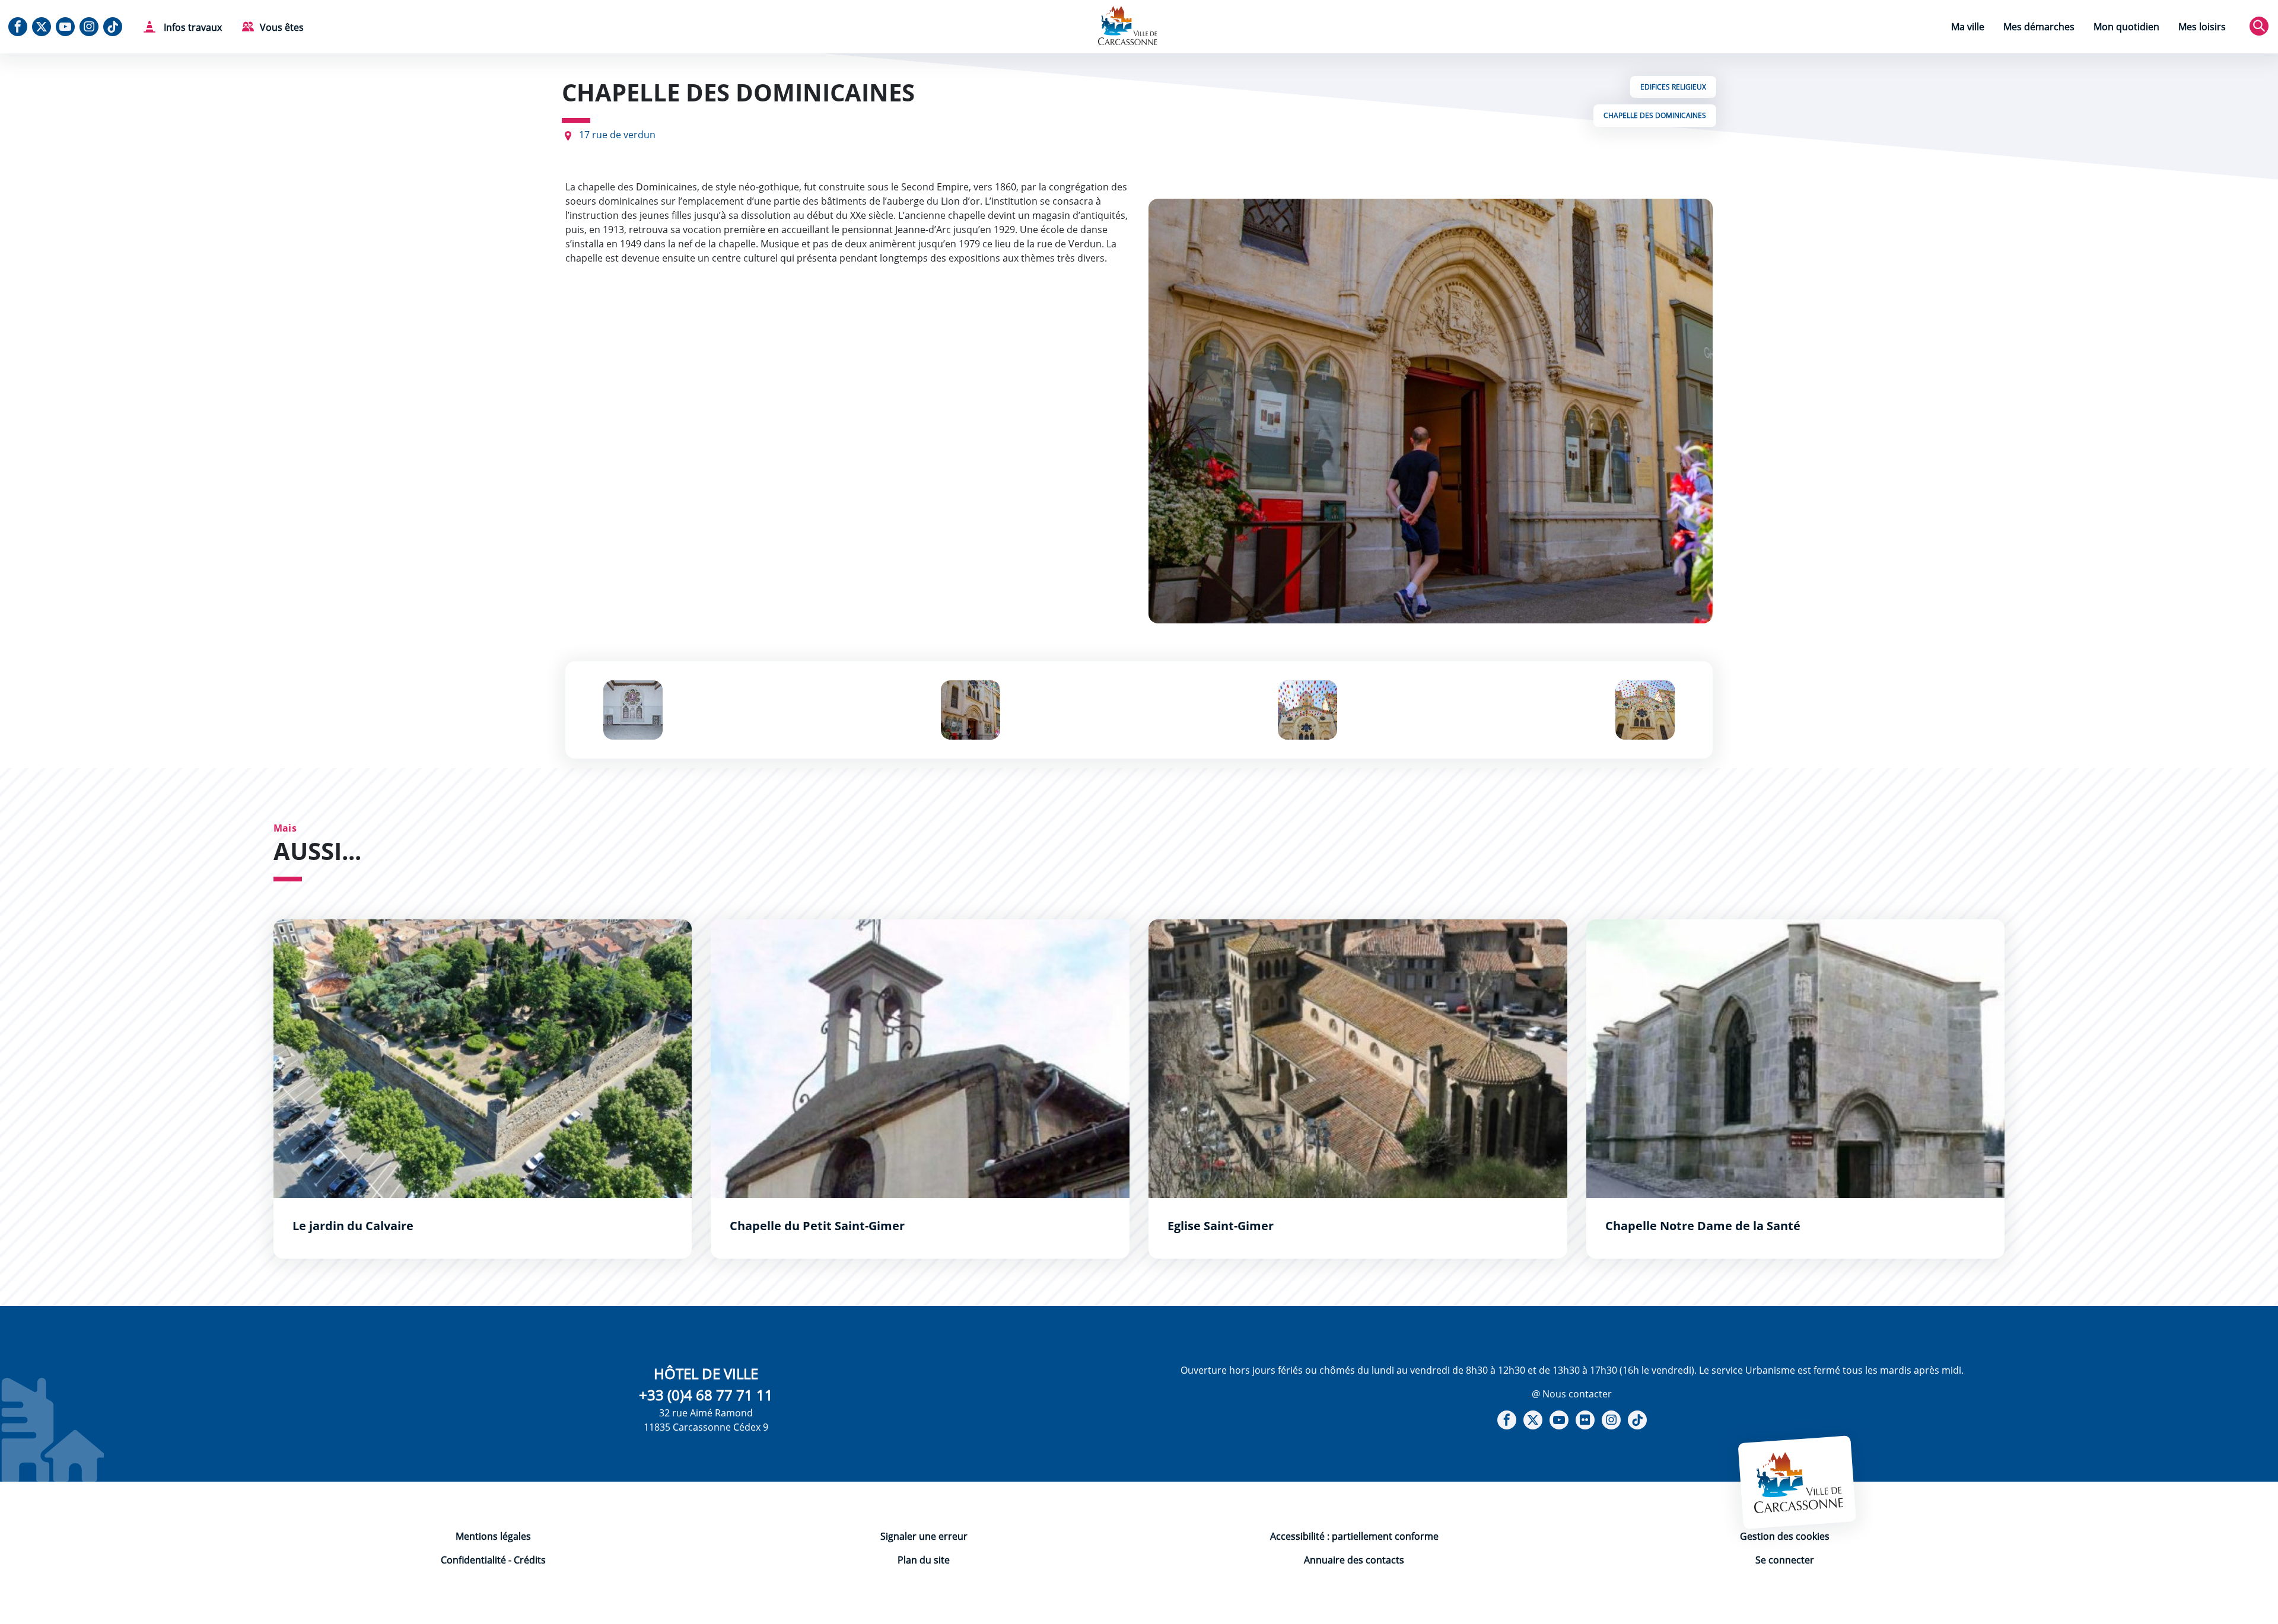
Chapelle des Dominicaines (1655, 115)
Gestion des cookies (1785, 1536)
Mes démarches (2039, 27)
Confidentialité (473, 1560)
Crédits (530, 1560)
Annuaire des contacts (1354, 1560)
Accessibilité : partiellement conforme (1354, 1536)
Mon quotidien (2126, 27)
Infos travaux (192, 27)
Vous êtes (282, 27)
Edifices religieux (1673, 87)
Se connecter (1785, 1560)
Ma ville (1968, 27)
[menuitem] (1968, 28)
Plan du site (924, 1560)
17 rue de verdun (617, 135)
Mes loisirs (2202, 27)
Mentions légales (493, 1536)
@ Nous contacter (1572, 1394)
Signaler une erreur (924, 1536)
